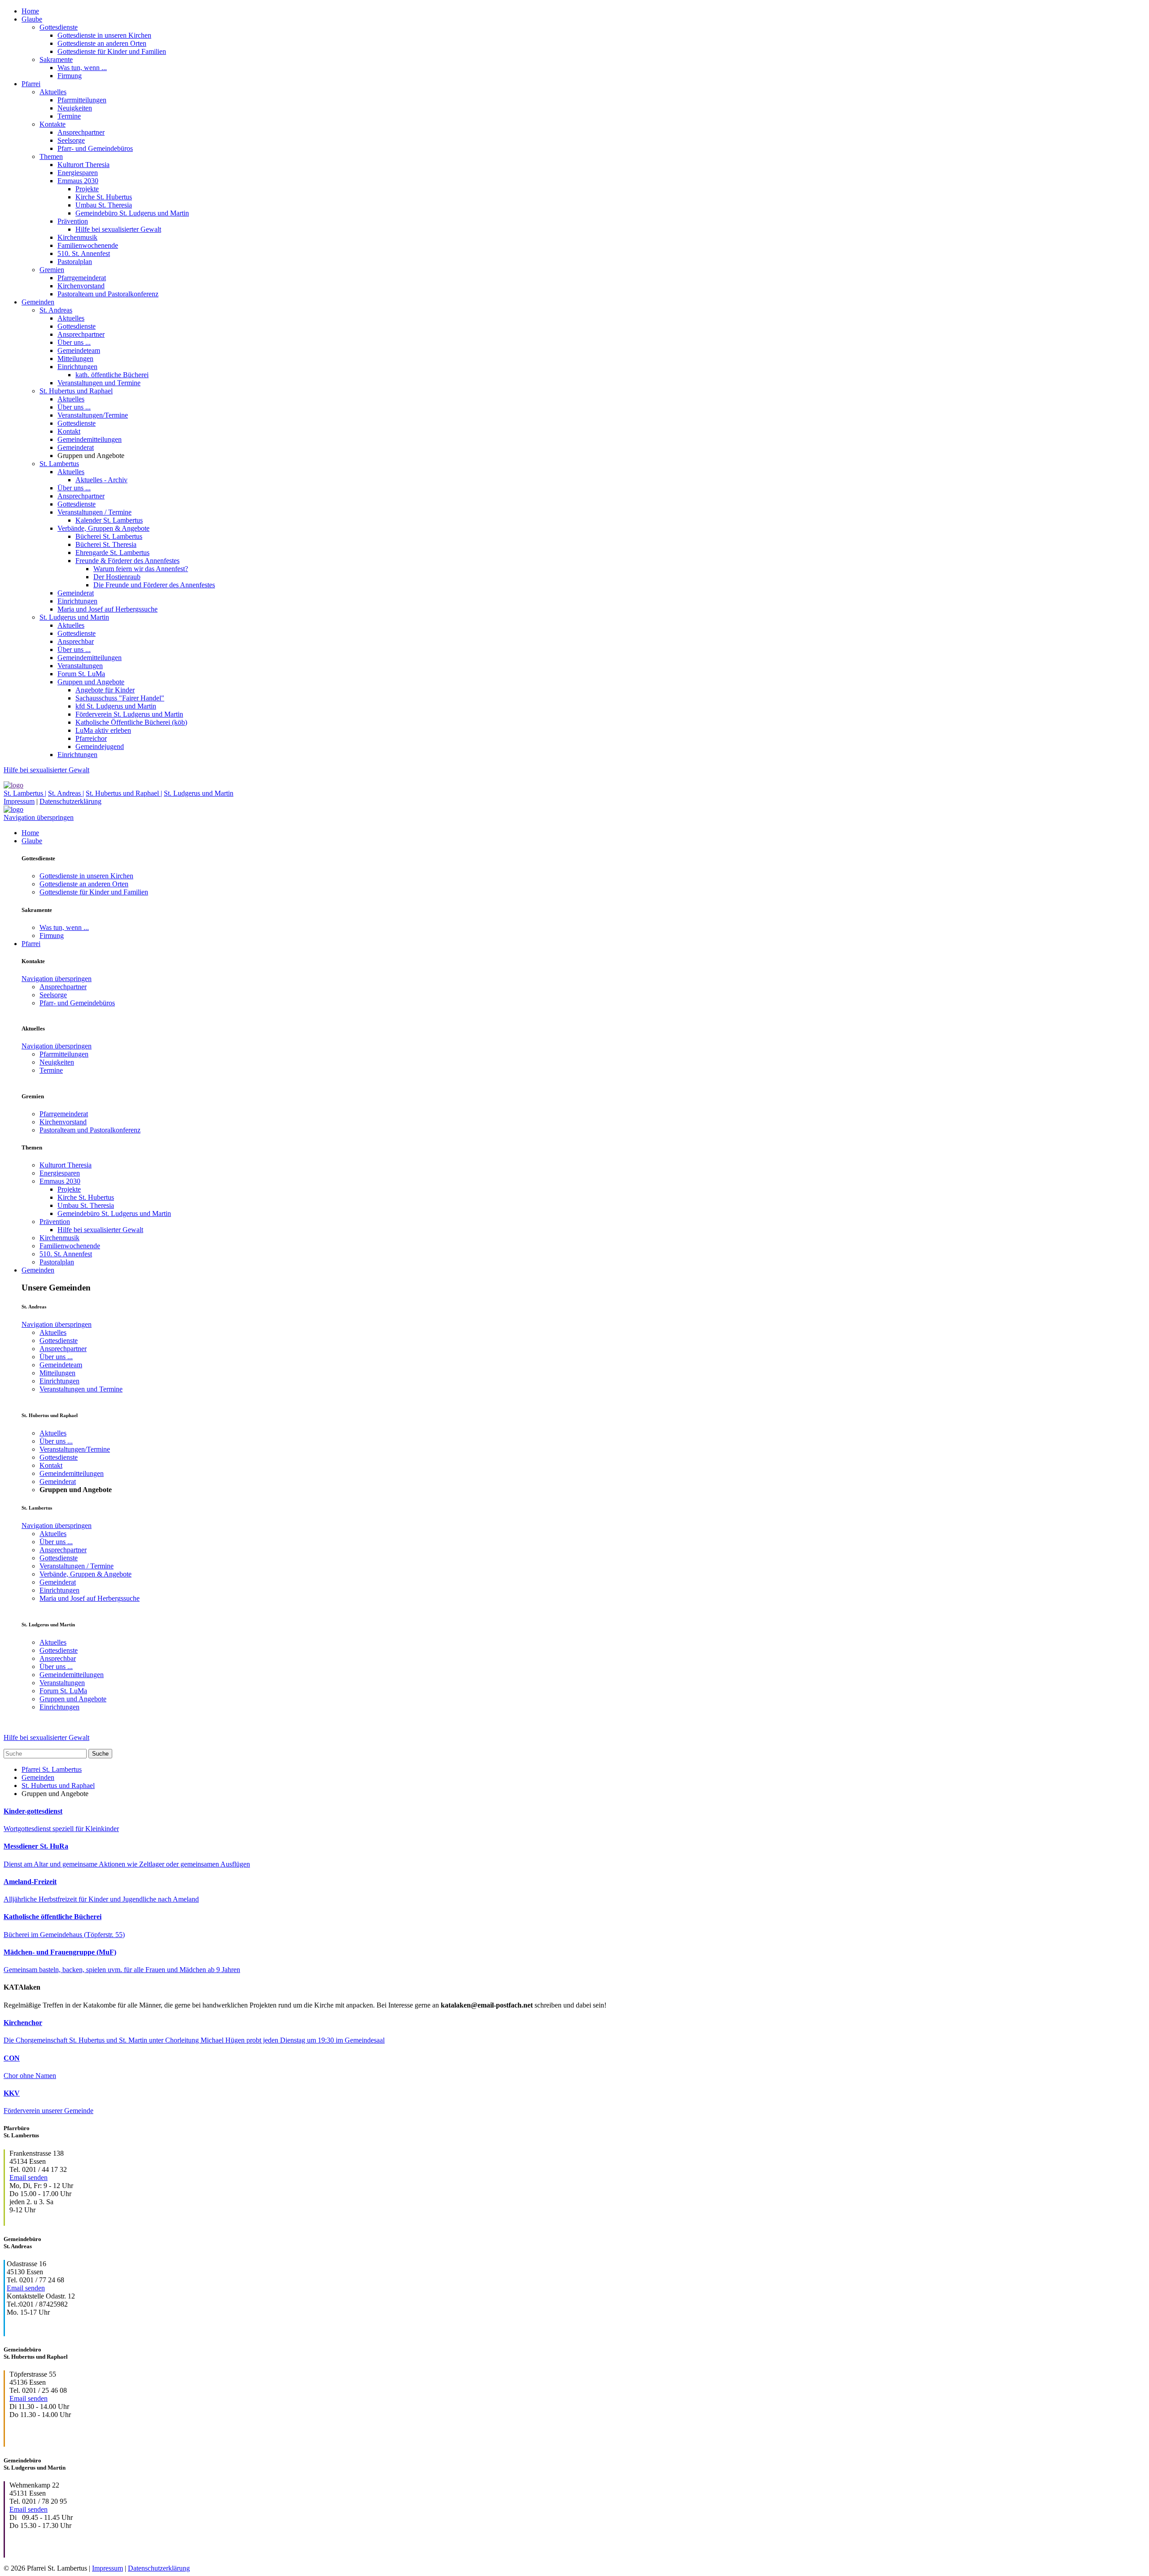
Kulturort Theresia (83, 165)
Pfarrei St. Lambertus (52, 1769)
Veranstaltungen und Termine (99, 383)
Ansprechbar (76, 641)
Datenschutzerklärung (70, 801)
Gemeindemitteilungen (90, 439)
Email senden (29, 2177)
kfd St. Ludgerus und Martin (116, 706)
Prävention (73, 221)
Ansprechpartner (81, 132)
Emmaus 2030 (78, 181)
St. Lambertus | (25, 793)
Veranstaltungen (80, 666)
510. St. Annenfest (84, 253)
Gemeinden (38, 302)
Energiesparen (78, 173)
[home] (13, 785)
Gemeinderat (76, 447)
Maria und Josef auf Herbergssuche (107, 609)
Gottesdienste (59, 27)
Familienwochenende (88, 245)
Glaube (32, 19)
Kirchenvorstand (81, 286)
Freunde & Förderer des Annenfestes (127, 561)
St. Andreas (56, 310)
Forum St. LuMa (81, 674)
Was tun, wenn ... (82, 68)
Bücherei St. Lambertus (109, 536)
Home (30, 11)
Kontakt (69, 431)
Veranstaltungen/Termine (93, 415)
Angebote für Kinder (105, 690)
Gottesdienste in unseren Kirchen (104, 35)
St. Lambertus (59, 464)
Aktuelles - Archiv (101, 480)
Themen (51, 156)
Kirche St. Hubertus (104, 197)
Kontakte (53, 124)
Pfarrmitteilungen (82, 100)
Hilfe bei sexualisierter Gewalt (118, 229)
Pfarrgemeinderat (82, 278)
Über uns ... (74, 342)
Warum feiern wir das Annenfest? (141, 569)
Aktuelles (53, 92)
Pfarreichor (91, 738)
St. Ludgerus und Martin (74, 617)
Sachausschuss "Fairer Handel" (120, 698)
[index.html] (13, 809)
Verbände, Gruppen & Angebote (103, 528)
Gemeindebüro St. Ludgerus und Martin (132, 213)
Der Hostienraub (117, 577)
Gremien (52, 270)
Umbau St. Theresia (104, 205)
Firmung (70, 76)
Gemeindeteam (79, 350)
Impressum (19, 801)
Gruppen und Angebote (91, 682)
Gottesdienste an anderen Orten (102, 43)
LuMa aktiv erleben (103, 730)
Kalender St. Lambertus (109, 520)
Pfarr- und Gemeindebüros (95, 148)
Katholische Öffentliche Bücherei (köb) (131, 722)
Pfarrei (31, 84)
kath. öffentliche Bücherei (112, 375)
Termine (69, 116)
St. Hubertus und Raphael (76, 391)
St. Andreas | (66, 793)
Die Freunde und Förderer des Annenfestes (154, 585)
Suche (100, 1754)
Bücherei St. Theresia (106, 544)
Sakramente (56, 59)
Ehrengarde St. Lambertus (112, 553)
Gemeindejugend (100, 746)
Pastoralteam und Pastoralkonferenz (108, 294)
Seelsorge (71, 140)
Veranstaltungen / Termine (94, 512)
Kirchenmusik (77, 237)
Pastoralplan (75, 262)
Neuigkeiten (75, 108)
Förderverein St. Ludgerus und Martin (129, 714)
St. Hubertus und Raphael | (124, 793)
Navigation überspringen (39, 817)
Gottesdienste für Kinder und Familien (112, 51)
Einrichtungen (77, 367)
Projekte (87, 189)
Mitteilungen (75, 359)
